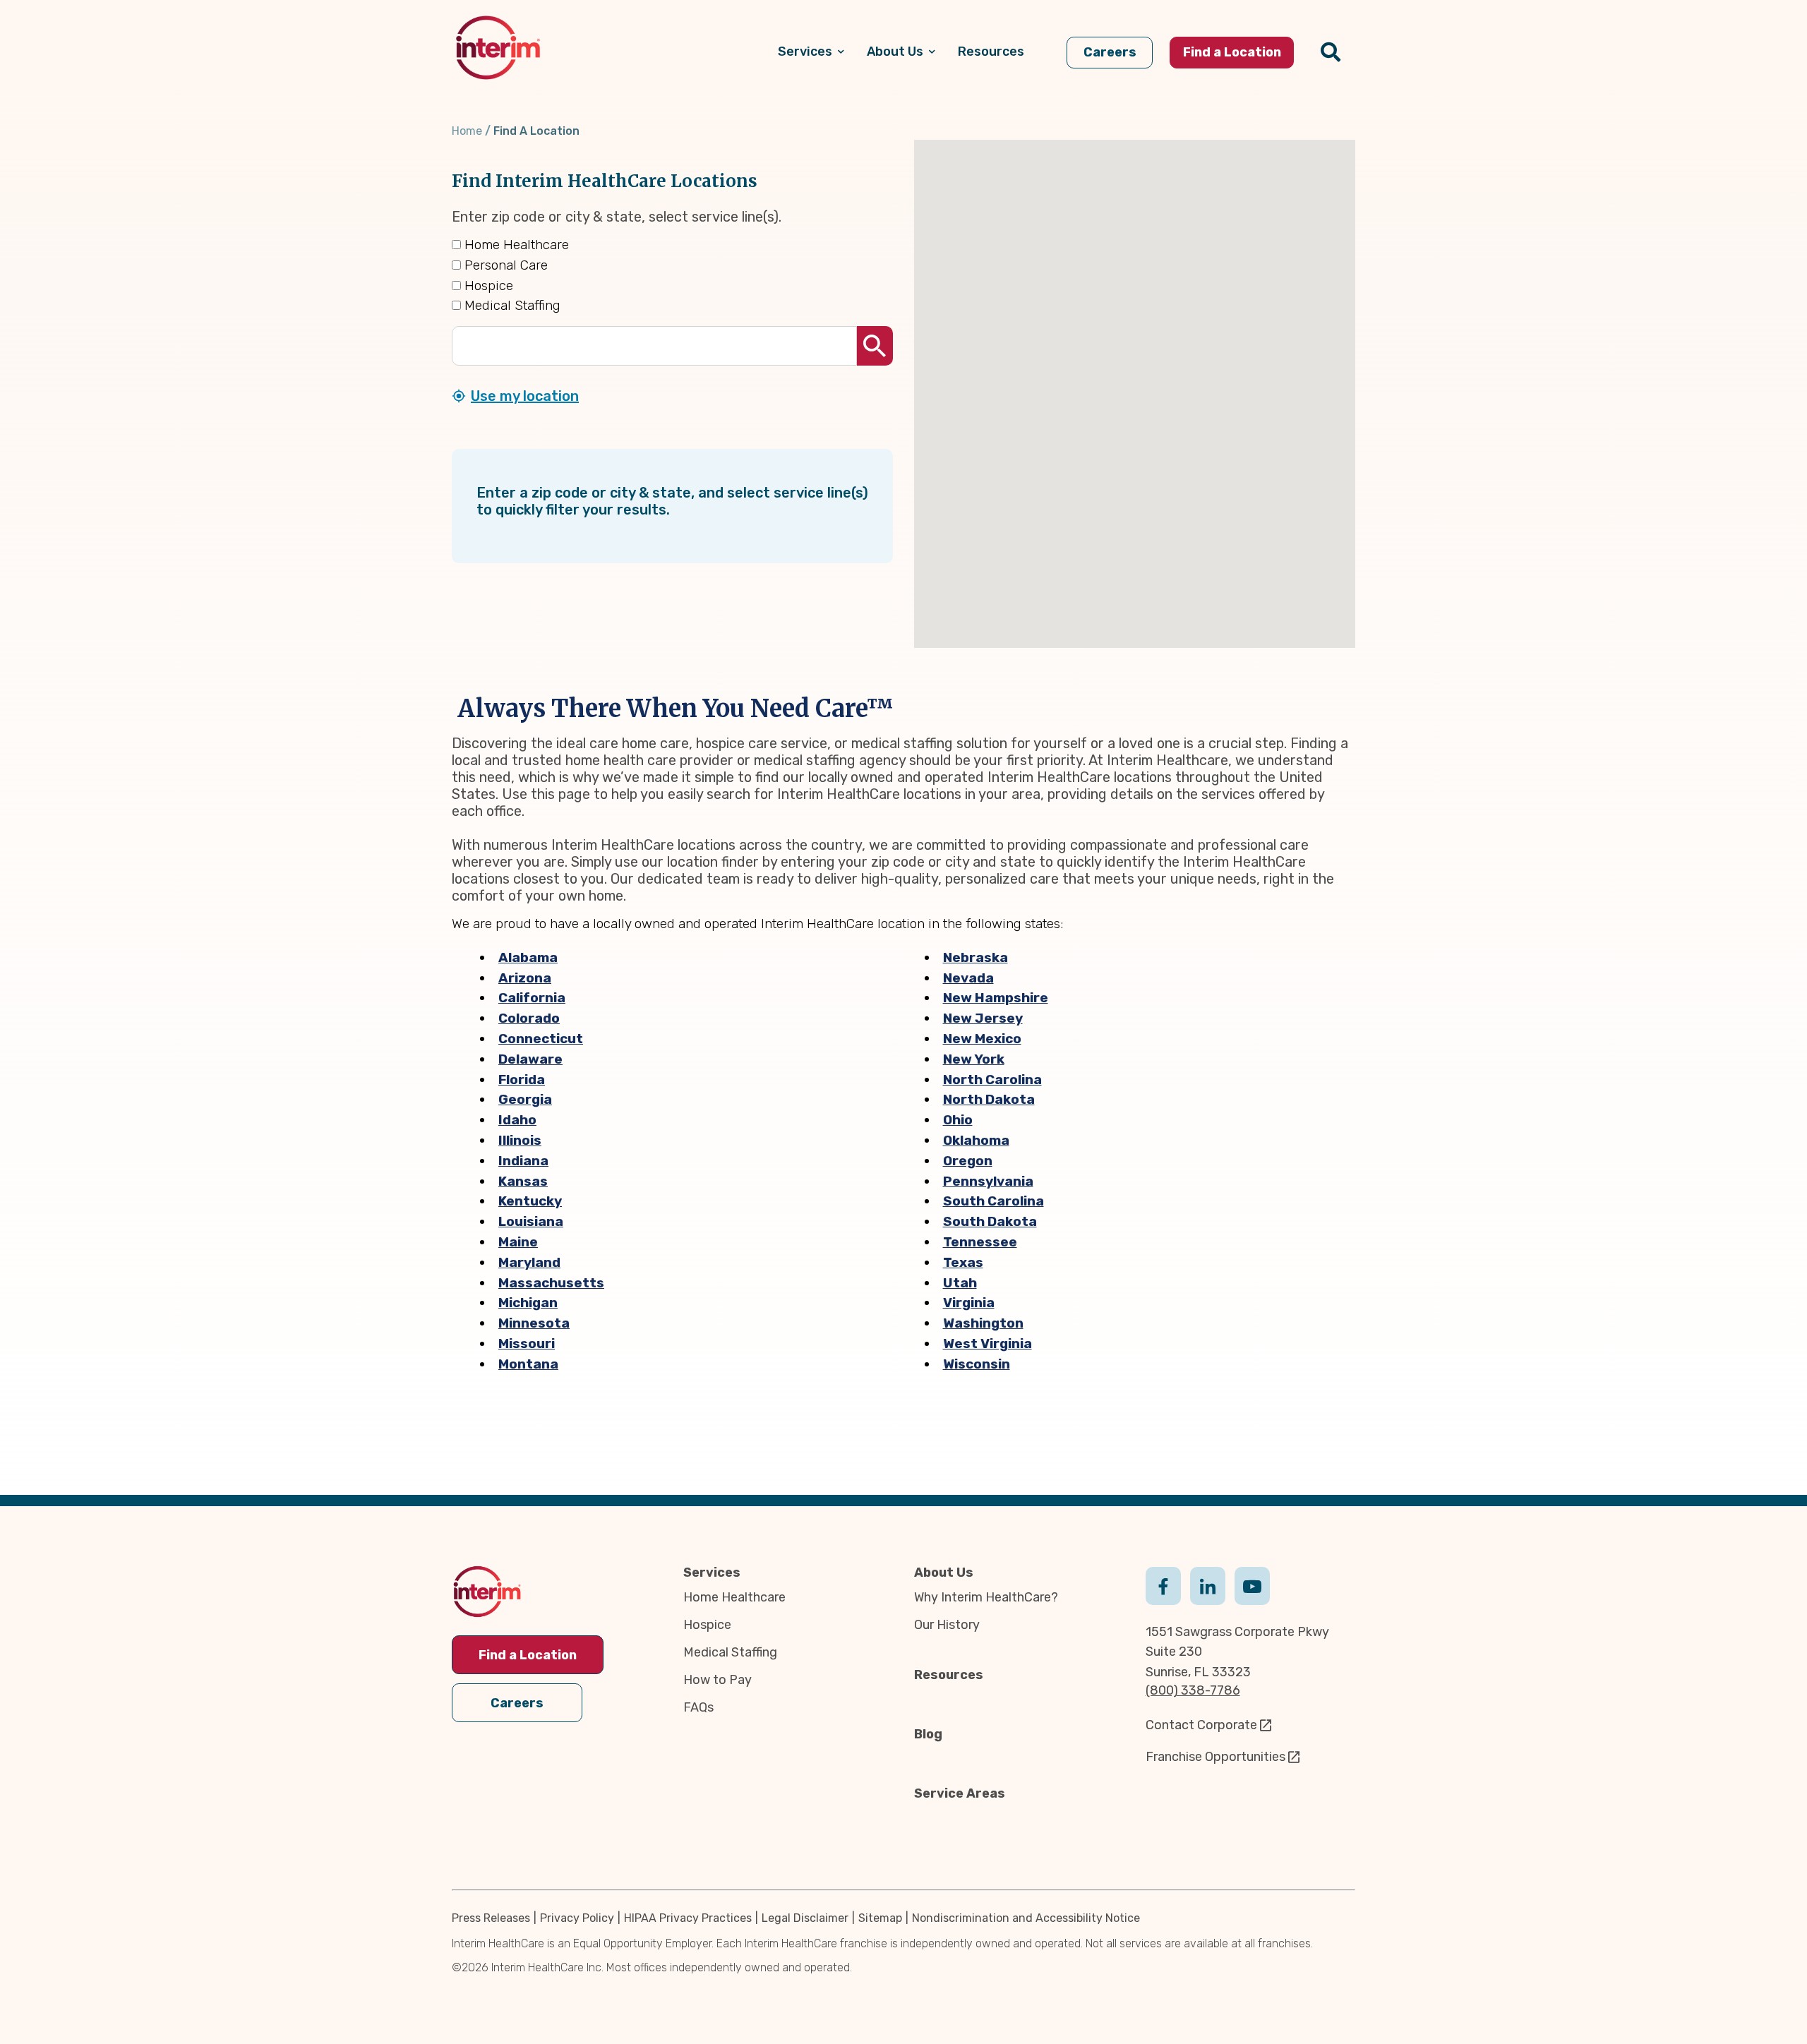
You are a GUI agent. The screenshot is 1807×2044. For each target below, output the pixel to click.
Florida (522, 1080)
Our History (947, 1625)
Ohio (958, 1120)
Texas (963, 1262)
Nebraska (975, 957)
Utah (960, 1283)
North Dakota (989, 1099)
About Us (944, 1573)
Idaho (517, 1120)
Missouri (527, 1343)
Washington (983, 1323)
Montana (528, 1364)
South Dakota (990, 1221)
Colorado (529, 1018)
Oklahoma (976, 1140)
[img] (498, 48)
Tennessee (980, 1242)
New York (974, 1059)
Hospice (487, 285)
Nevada (968, 978)
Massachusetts (551, 1283)
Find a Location (528, 1655)
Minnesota (534, 1323)
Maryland (529, 1262)
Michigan (528, 1303)
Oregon (968, 1161)
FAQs (698, 1707)
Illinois (520, 1140)
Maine (518, 1242)
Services (712, 1573)
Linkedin (1208, 1585)
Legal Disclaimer (805, 1918)
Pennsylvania (988, 1181)
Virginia (969, 1303)
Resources (949, 1675)
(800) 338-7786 (1193, 1690)
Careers (517, 1703)
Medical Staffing (511, 305)
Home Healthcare (515, 245)
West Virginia (987, 1343)
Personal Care (504, 265)
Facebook (1163, 1585)
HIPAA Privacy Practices (688, 1918)
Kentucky (530, 1201)
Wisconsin (977, 1364)
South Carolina (993, 1201)
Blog (928, 1734)
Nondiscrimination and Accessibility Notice (1026, 1918)
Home (467, 131)
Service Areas (960, 1793)
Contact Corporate (1201, 1725)
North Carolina (992, 1080)
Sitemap (880, 1918)
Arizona (525, 978)
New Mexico (982, 1039)
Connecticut (541, 1039)
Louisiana (531, 1221)
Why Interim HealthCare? (986, 1597)
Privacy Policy (577, 1918)
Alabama (528, 957)
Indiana (523, 1161)
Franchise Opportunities (1215, 1757)
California (532, 998)
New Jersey (983, 1018)
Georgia (525, 1099)
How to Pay (718, 1680)
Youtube (1252, 1585)
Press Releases (491, 1918)
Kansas (523, 1181)
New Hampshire (996, 998)
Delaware (530, 1059)
